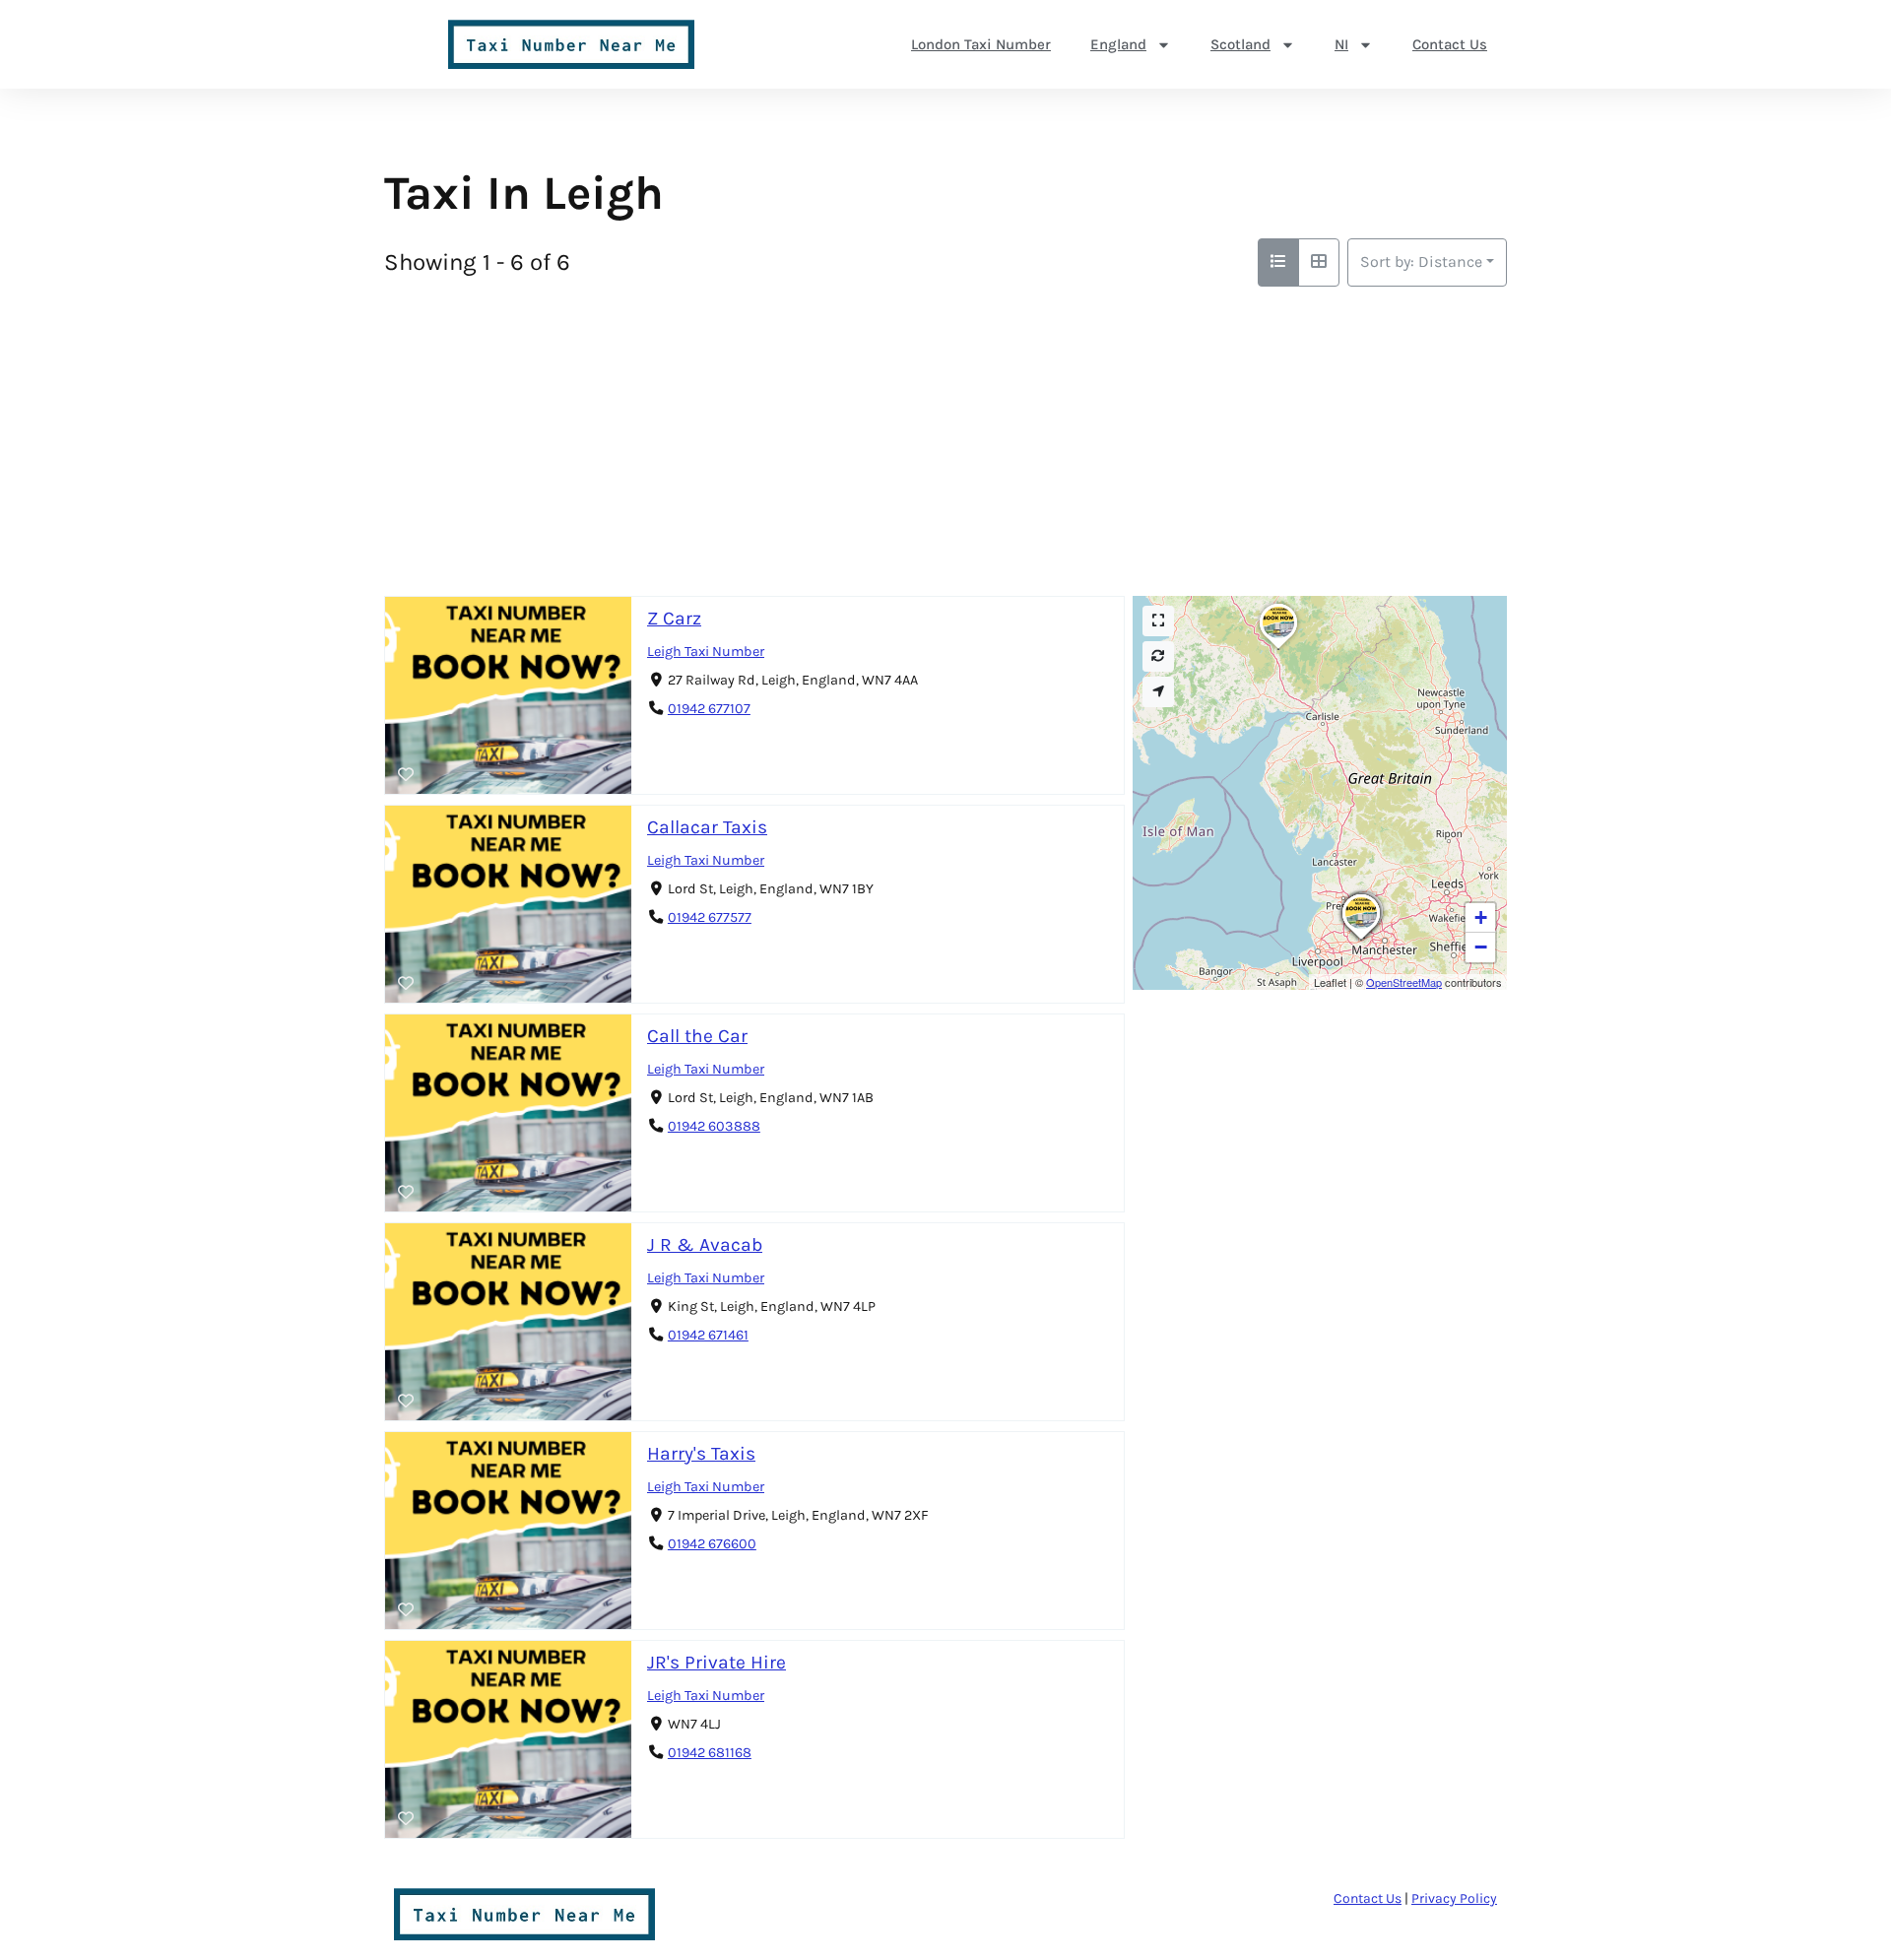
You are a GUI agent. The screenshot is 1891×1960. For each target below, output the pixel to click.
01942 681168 (710, 1753)
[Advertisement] (945, 434)
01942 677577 (710, 917)
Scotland (1240, 44)
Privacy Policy (1454, 1898)
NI (1341, 44)
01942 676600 (712, 1544)
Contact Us (1450, 44)
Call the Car (697, 1036)
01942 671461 (708, 1335)
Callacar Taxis (707, 827)
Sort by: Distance (1421, 261)
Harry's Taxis (701, 1453)
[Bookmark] (406, 775)
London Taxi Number (981, 44)
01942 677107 (709, 709)
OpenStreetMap (1404, 982)
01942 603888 (714, 1126)
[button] (1361, 940)
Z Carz (674, 618)
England (1118, 44)
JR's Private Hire (717, 1662)
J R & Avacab (705, 1244)
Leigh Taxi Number (706, 652)
